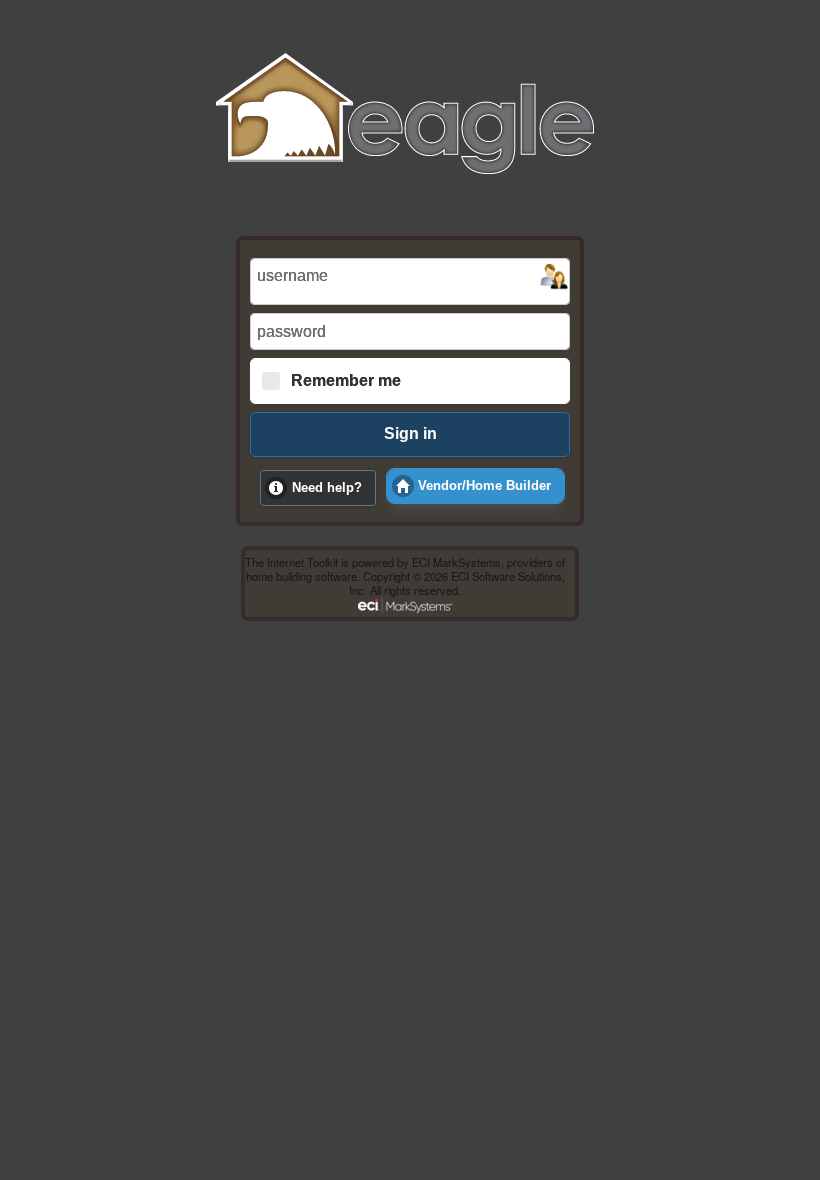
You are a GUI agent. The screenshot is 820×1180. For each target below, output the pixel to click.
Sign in (410, 433)
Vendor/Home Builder (484, 486)
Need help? (327, 488)
